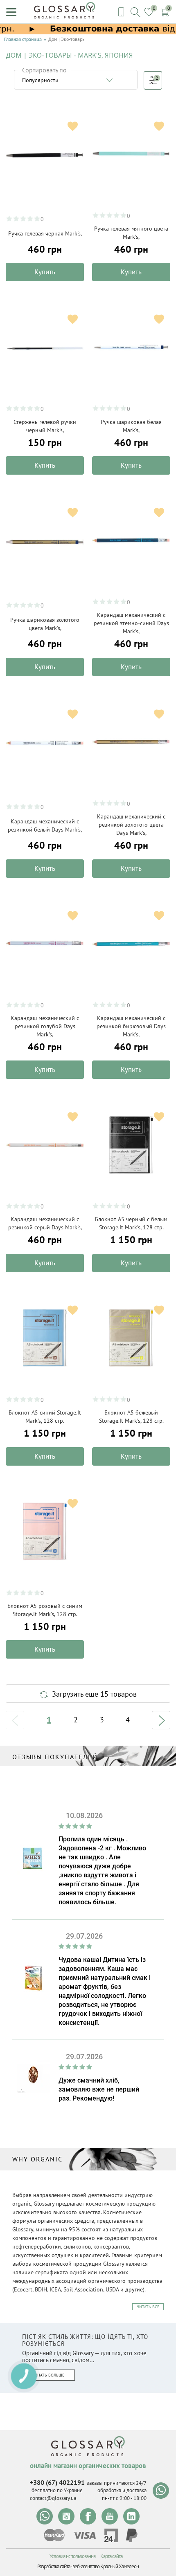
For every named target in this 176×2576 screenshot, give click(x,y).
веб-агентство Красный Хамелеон (106, 2566)
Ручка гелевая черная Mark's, (45, 233)
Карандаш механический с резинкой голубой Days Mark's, (45, 1026)
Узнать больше (49, 2375)
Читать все (148, 2307)
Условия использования (72, 2556)
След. (161, 1720)
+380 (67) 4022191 (57, 2482)
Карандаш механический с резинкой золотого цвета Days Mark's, (131, 825)
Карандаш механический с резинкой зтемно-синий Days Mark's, (131, 623)
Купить (45, 272)
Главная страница (23, 39)
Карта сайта (111, 2556)
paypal (132, 2535)
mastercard (54, 2535)
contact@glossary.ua (53, 2498)
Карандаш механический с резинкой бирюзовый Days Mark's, (131, 1026)
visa (84, 2535)
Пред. (15, 1720)
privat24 (111, 2535)
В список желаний (73, 126)
